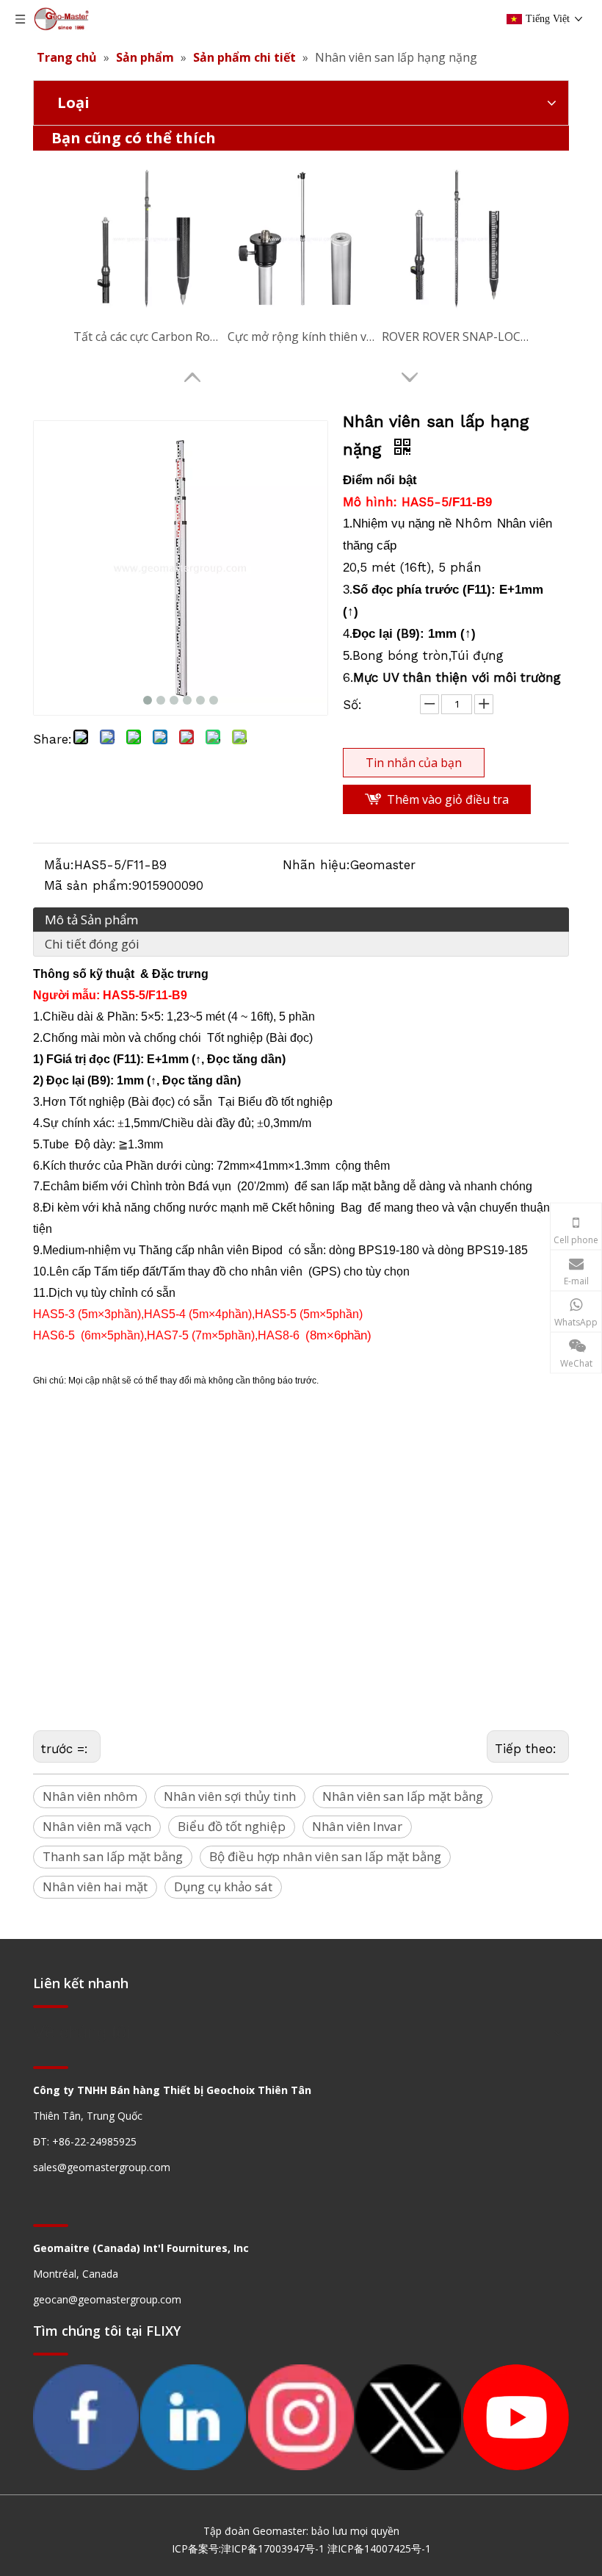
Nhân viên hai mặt (95, 1886)
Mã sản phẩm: (88, 885)
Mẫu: (59, 865)
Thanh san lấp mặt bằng (113, 1856)
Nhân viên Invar (357, 1826)
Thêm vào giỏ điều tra (448, 799)
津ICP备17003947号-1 (273, 2548)
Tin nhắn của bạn (414, 763)
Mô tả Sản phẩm (91, 920)
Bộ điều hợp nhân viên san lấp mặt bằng (325, 1856)
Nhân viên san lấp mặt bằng (403, 1796)
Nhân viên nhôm (90, 1796)
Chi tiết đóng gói (92, 944)
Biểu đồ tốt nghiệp (232, 1826)
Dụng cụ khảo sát (223, 1886)
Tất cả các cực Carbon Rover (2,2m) (147, 337)
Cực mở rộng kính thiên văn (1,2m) (301, 337)
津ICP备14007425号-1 (379, 2548)
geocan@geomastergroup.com (107, 2299)
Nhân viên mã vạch (97, 1826)
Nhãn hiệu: (316, 865)
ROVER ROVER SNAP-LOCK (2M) (455, 337)
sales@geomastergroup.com (102, 2167)
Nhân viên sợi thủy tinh (230, 1796)
